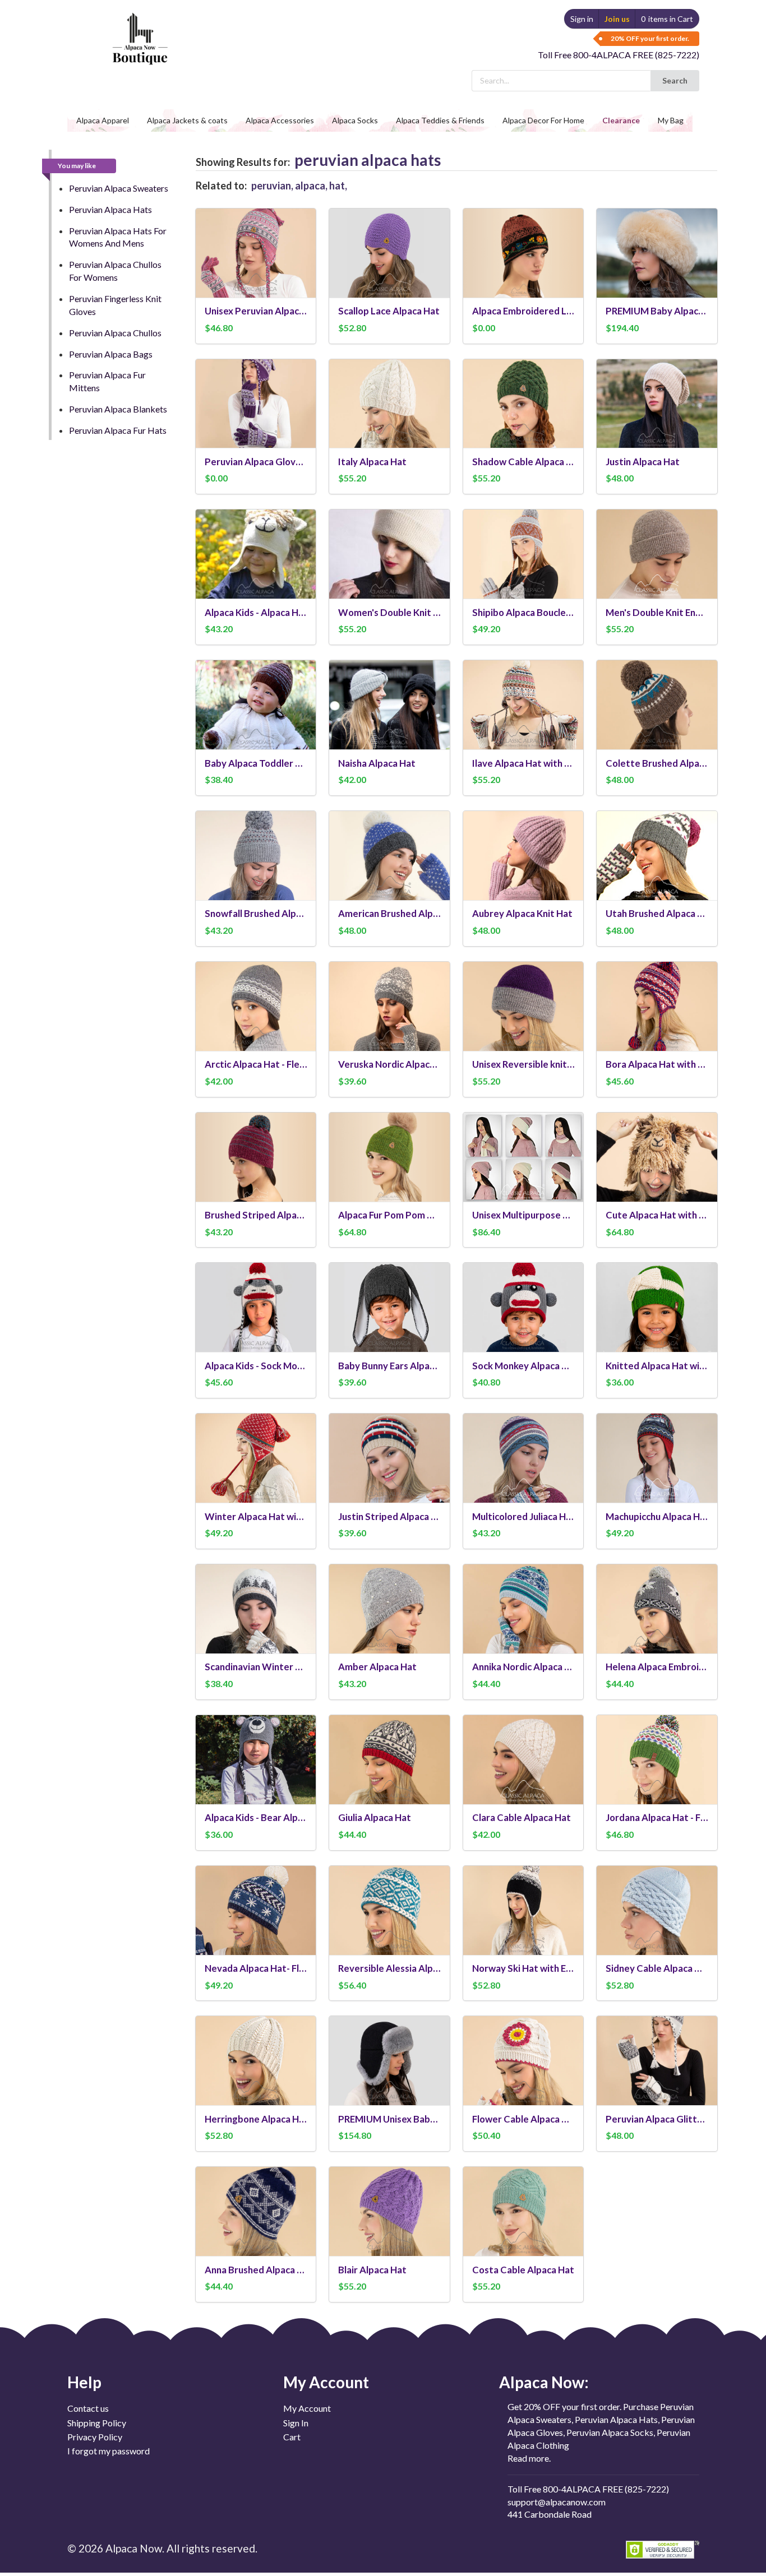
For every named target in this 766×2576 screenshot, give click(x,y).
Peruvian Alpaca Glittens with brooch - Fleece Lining (657, 2119)
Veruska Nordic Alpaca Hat (389, 1064)
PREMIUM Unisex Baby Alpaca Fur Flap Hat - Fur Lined (389, 2119)
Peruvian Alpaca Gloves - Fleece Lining (256, 462)
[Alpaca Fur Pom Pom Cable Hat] (389, 1157)
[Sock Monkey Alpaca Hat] (523, 1307)
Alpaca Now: (544, 2382)
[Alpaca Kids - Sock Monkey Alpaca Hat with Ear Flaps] (256, 1307)
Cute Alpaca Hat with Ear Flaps (657, 1215)
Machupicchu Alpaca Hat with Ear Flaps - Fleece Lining (657, 1516)
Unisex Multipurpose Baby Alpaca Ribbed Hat (523, 1215)
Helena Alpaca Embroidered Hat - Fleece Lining (657, 1667)
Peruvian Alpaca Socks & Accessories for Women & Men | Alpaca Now (138, 28)
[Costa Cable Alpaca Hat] (523, 2211)
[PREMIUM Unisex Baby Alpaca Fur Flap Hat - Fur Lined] (389, 2061)
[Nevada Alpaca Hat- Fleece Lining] (256, 1910)
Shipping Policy (97, 2423)
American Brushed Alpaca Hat (389, 913)
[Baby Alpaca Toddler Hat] (256, 705)
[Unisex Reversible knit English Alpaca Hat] (523, 1006)
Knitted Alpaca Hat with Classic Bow (657, 1366)
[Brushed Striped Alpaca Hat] (256, 1157)
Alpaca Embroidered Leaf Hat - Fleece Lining (523, 311)
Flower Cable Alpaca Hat (523, 2119)
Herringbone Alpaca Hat (256, 2119)
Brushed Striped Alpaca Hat (256, 1215)
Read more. (529, 2458)
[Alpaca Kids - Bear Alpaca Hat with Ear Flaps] (256, 1760)
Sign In (296, 2423)
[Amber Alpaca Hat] (389, 1609)
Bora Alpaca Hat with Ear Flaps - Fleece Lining (657, 1064)
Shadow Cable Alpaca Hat (523, 462)
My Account (307, 2408)
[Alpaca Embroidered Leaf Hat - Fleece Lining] (523, 253)
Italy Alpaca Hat (372, 462)
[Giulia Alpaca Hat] (389, 1760)
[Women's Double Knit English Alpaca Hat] (389, 554)
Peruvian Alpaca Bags (111, 354)
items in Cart (667, 19)
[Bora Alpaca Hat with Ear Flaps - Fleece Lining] (657, 1006)
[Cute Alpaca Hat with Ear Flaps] (657, 1157)
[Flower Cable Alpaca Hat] (523, 2061)
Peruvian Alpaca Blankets (118, 409)
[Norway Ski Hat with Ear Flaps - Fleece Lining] (523, 1910)
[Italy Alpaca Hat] (389, 404)
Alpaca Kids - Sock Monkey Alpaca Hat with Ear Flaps (256, 1366)
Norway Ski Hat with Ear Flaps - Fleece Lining (523, 1968)
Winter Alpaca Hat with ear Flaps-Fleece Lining (256, 1516)
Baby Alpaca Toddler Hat (256, 763)
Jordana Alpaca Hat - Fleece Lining (657, 1817)
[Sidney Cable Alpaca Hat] (657, 1910)
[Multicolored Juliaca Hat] (523, 1458)
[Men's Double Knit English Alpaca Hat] (657, 554)
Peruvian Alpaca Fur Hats (118, 430)
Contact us (88, 2408)
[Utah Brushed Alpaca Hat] (657, 856)
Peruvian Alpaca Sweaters (119, 188)
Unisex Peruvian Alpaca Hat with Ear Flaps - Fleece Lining (256, 311)
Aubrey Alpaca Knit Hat (522, 913)
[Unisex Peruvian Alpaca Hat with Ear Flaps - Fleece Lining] (256, 253)
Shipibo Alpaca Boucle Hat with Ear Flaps (523, 612)
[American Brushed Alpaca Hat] (389, 856)
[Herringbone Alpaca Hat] (256, 2061)
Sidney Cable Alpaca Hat (657, 1968)
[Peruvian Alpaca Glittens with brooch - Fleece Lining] (657, 2061)
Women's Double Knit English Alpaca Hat (389, 612)
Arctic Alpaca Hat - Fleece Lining (256, 1064)
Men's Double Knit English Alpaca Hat (657, 612)
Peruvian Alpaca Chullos (115, 333)
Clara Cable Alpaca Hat (522, 1817)
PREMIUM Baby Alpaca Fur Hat (657, 311)
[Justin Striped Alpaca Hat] (389, 1458)
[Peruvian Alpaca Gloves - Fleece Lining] (256, 404)
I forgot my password (109, 2451)
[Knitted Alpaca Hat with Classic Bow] (657, 1307)
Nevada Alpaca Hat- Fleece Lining (256, 1968)
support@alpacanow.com (557, 2502)
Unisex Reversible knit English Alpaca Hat (523, 1064)
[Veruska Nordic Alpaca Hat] (389, 1006)
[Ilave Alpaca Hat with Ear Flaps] (523, 705)
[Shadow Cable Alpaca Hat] (523, 404)
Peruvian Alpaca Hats (110, 209)
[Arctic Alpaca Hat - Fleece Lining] (256, 1006)
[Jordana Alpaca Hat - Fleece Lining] (657, 1760)
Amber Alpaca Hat (377, 1667)
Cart (292, 2437)
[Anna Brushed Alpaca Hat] (256, 2211)
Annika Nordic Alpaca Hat (523, 1667)
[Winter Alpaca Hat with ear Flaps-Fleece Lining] (256, 1458)
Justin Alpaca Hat (643, 462)
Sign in (582, 19)
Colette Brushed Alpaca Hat (657, 763)
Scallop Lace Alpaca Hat (389, 311)
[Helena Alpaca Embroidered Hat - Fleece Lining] (657, 1609)
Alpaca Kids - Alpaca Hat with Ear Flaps (256, 612)
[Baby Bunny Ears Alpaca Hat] (389, 1307)
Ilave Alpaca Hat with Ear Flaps (523, 763)
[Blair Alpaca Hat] (389, 2211)
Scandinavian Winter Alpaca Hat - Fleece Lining (256, 1667)
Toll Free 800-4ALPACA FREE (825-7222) (619, 55)
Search (675, 80)
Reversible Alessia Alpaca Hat (389, 1968)
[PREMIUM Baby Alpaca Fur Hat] (657, 253)
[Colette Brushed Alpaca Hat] (657, 705)
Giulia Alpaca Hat (375, 1817)
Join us (617, 19)
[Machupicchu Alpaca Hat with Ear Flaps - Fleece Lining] (657, 1458)
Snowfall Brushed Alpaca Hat (256, 913)
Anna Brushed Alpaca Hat (256, 2270)
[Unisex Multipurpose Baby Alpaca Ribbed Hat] (523, 1157)
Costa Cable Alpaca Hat (523, 2270)
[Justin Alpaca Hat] (657, 404)
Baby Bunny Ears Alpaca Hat (389, 1366)
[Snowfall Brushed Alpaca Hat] (256, 856)
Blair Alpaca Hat (372, 2270)
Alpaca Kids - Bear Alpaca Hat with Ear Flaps (256, 1817)
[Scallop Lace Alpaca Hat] (389, 253)
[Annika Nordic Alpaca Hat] (523, 1609)
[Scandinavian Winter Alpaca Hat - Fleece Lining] (256, 1609)
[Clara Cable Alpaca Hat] (523, 1760)
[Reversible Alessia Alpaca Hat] (389, 1910)
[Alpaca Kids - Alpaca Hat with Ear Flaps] (256, 554)
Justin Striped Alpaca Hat (389, 1516)
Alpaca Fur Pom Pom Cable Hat (389, 1215)
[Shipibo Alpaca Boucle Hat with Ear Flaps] (523, 554)
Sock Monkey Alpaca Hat (523, 1366)
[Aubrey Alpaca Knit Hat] (523, 856)
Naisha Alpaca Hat (377, 763)
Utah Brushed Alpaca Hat (657, 913)
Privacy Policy (95, 2437)
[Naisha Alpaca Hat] (389, 705)
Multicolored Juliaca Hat (523, 1516)
